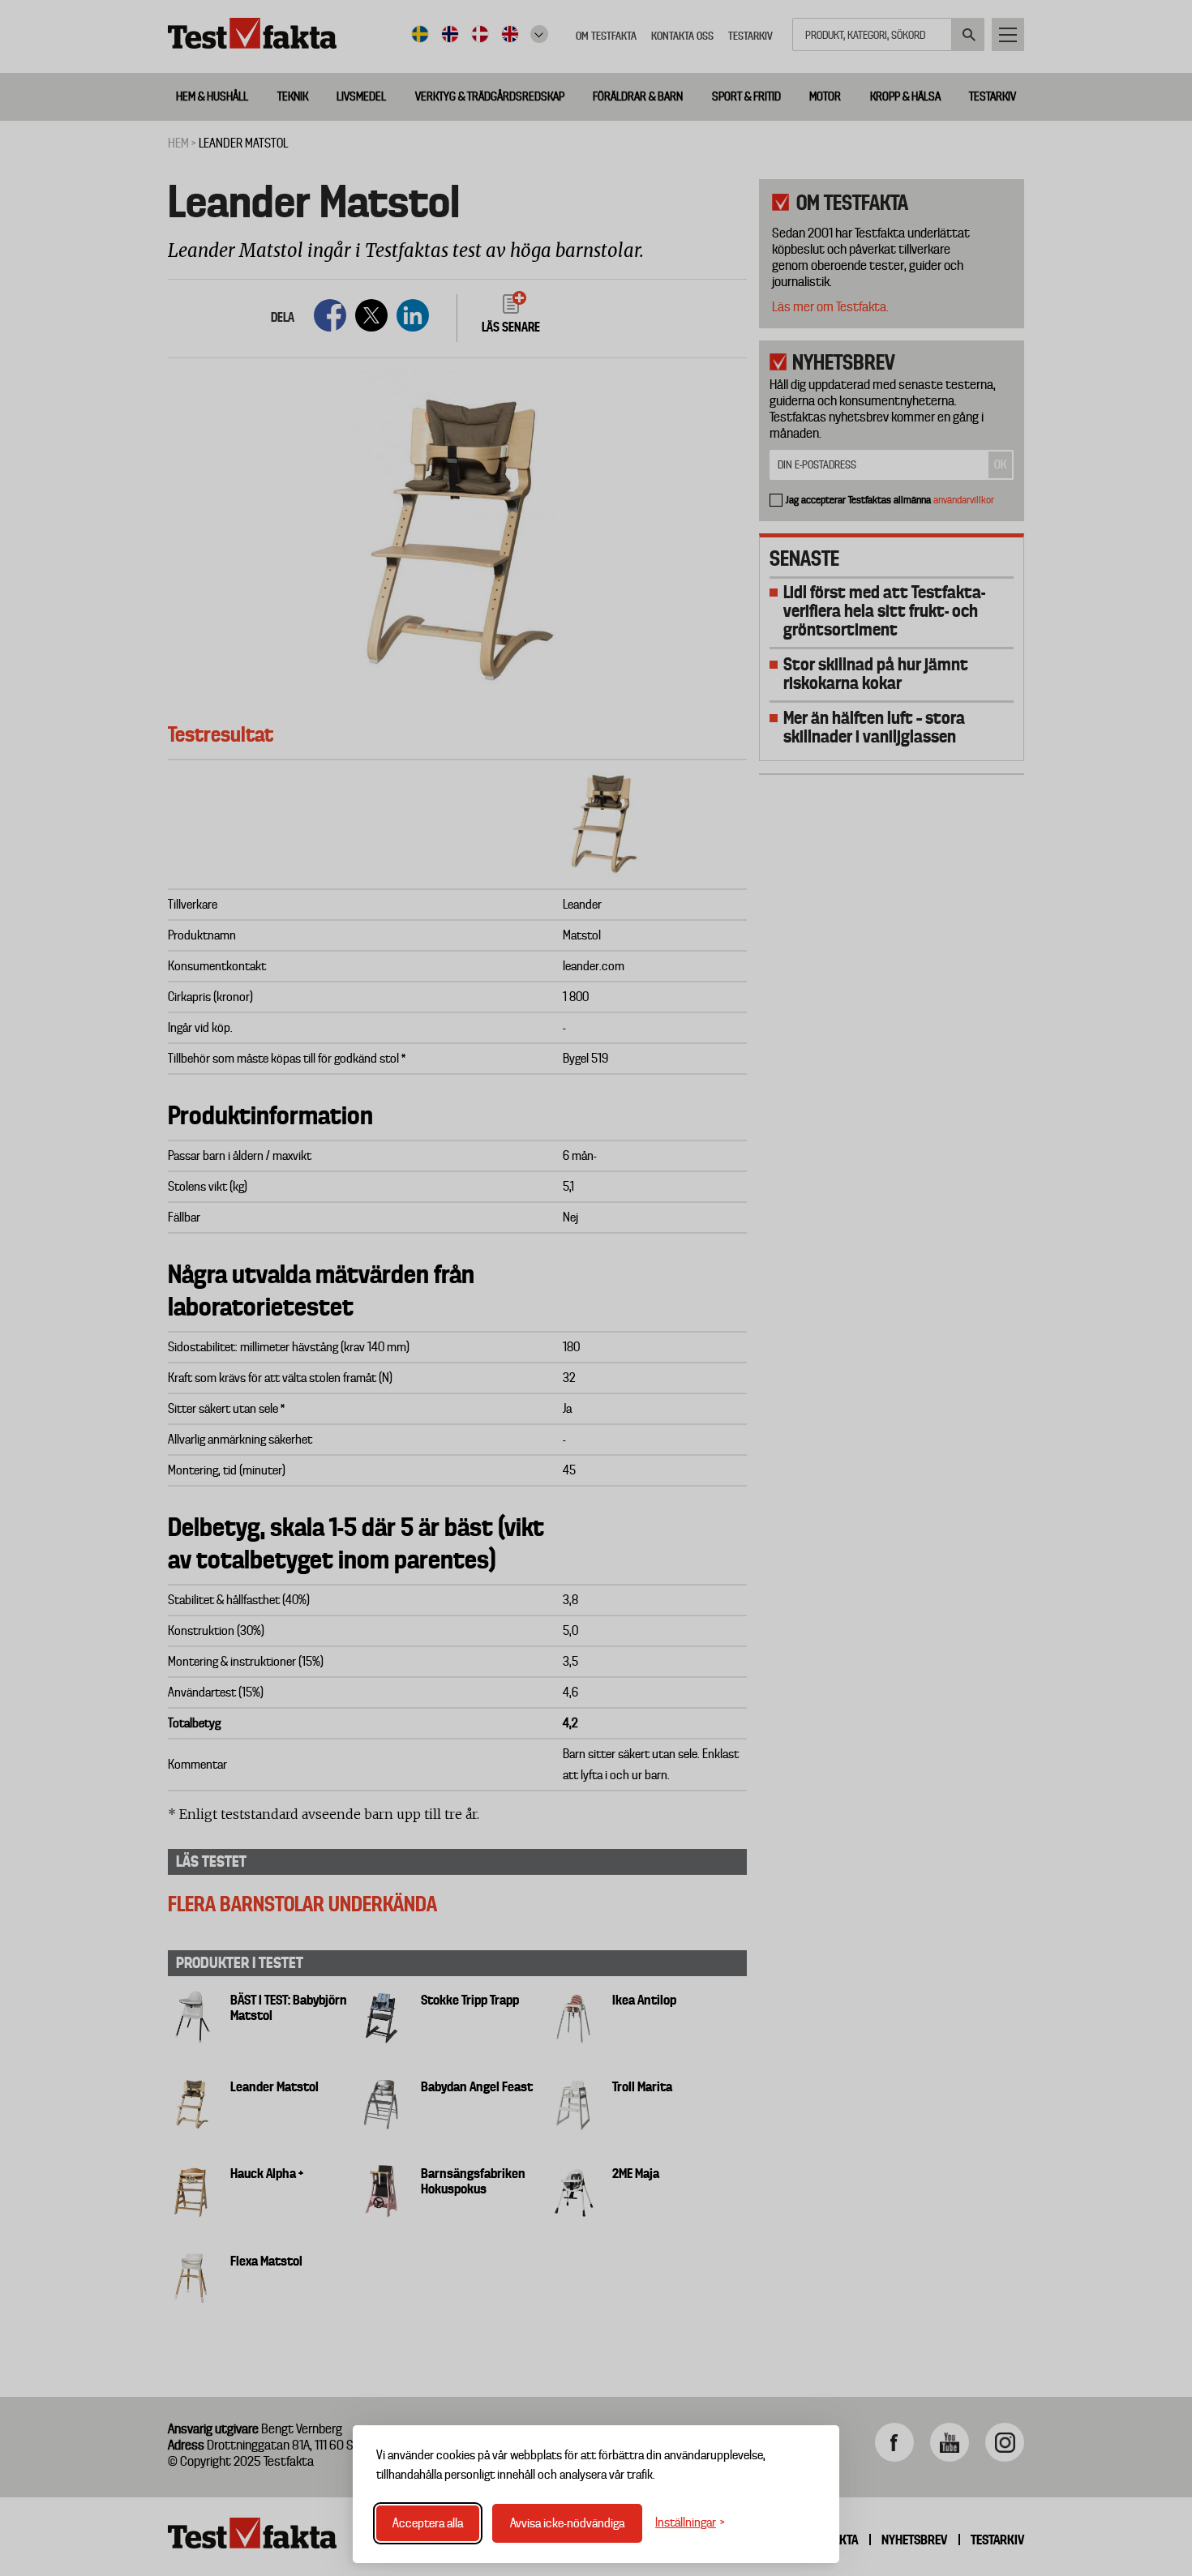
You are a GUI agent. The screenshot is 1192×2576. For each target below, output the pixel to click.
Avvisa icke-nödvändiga (567, 2523)
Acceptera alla (428, 2523)
